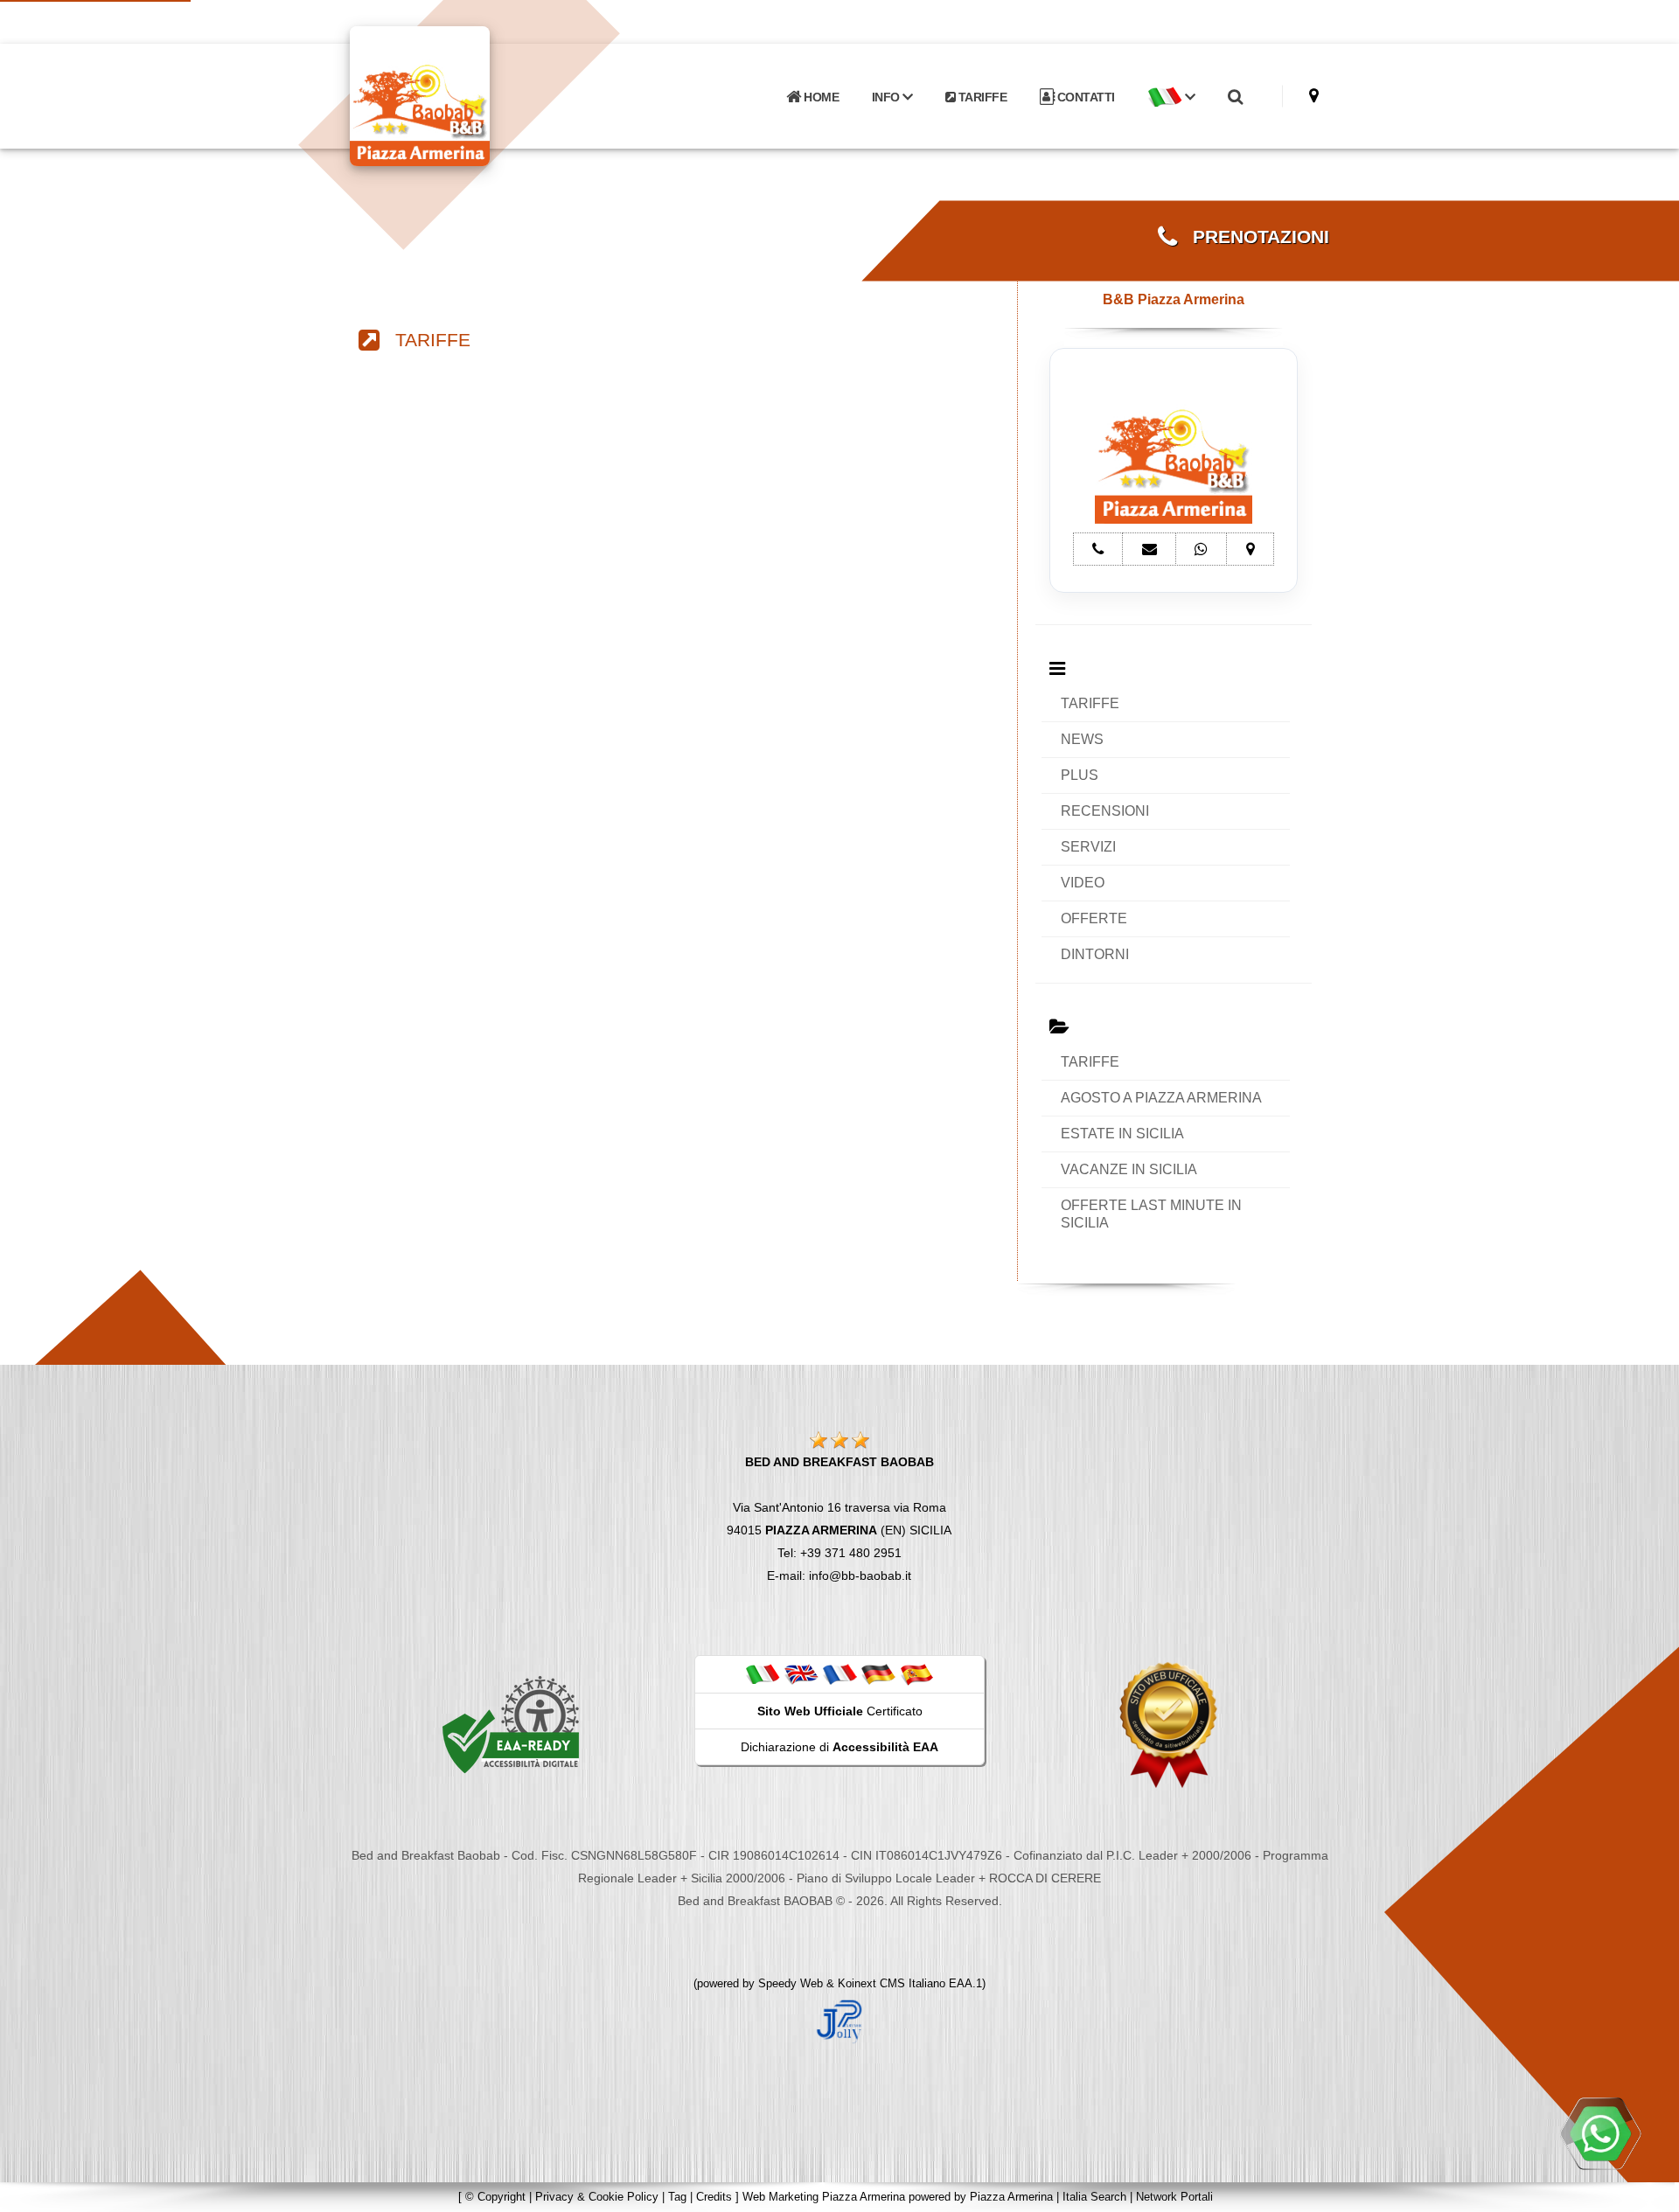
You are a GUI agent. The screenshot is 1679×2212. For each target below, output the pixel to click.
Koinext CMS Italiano (893, 1983)
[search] (1235, 97)
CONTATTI (1084, 97)
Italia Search (1094, 2197)
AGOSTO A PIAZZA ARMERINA (1161, 1098)
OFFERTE (1094, 918)
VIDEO (1083, 883)
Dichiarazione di (839, 1747)
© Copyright (495, 2197)
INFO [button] (888, 97)
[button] (1171, 97)
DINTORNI (1095, 954)
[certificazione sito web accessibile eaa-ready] (511, 1724)
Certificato (840, 1711)
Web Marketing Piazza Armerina (824, 2197)
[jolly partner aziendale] (839, 2021)
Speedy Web (791, 1983)
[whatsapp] (1600, 2133)
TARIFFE (981, 97)
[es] (916, 1673)
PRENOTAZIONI (1253, 237)
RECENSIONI (1105, 811)
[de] (878, 1673)
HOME (820, 97)
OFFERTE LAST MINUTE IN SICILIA (1151, 1214)
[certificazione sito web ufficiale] (1168, 1724)
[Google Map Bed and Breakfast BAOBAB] (1314, 96)
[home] (465, 95)
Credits (714, 2197)
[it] (763, 1673)
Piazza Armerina (1011, 2197)
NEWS (1082, 739)
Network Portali (1174, 2197)
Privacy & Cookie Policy (597, 2197)
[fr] (839, 1673)
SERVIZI (1088, 847)
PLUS (1080, 775)
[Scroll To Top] (1648, 2192)
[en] (801, 1673)
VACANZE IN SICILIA (1129, 1169)
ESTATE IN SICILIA (1122, 1134)
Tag (677, 2197)
